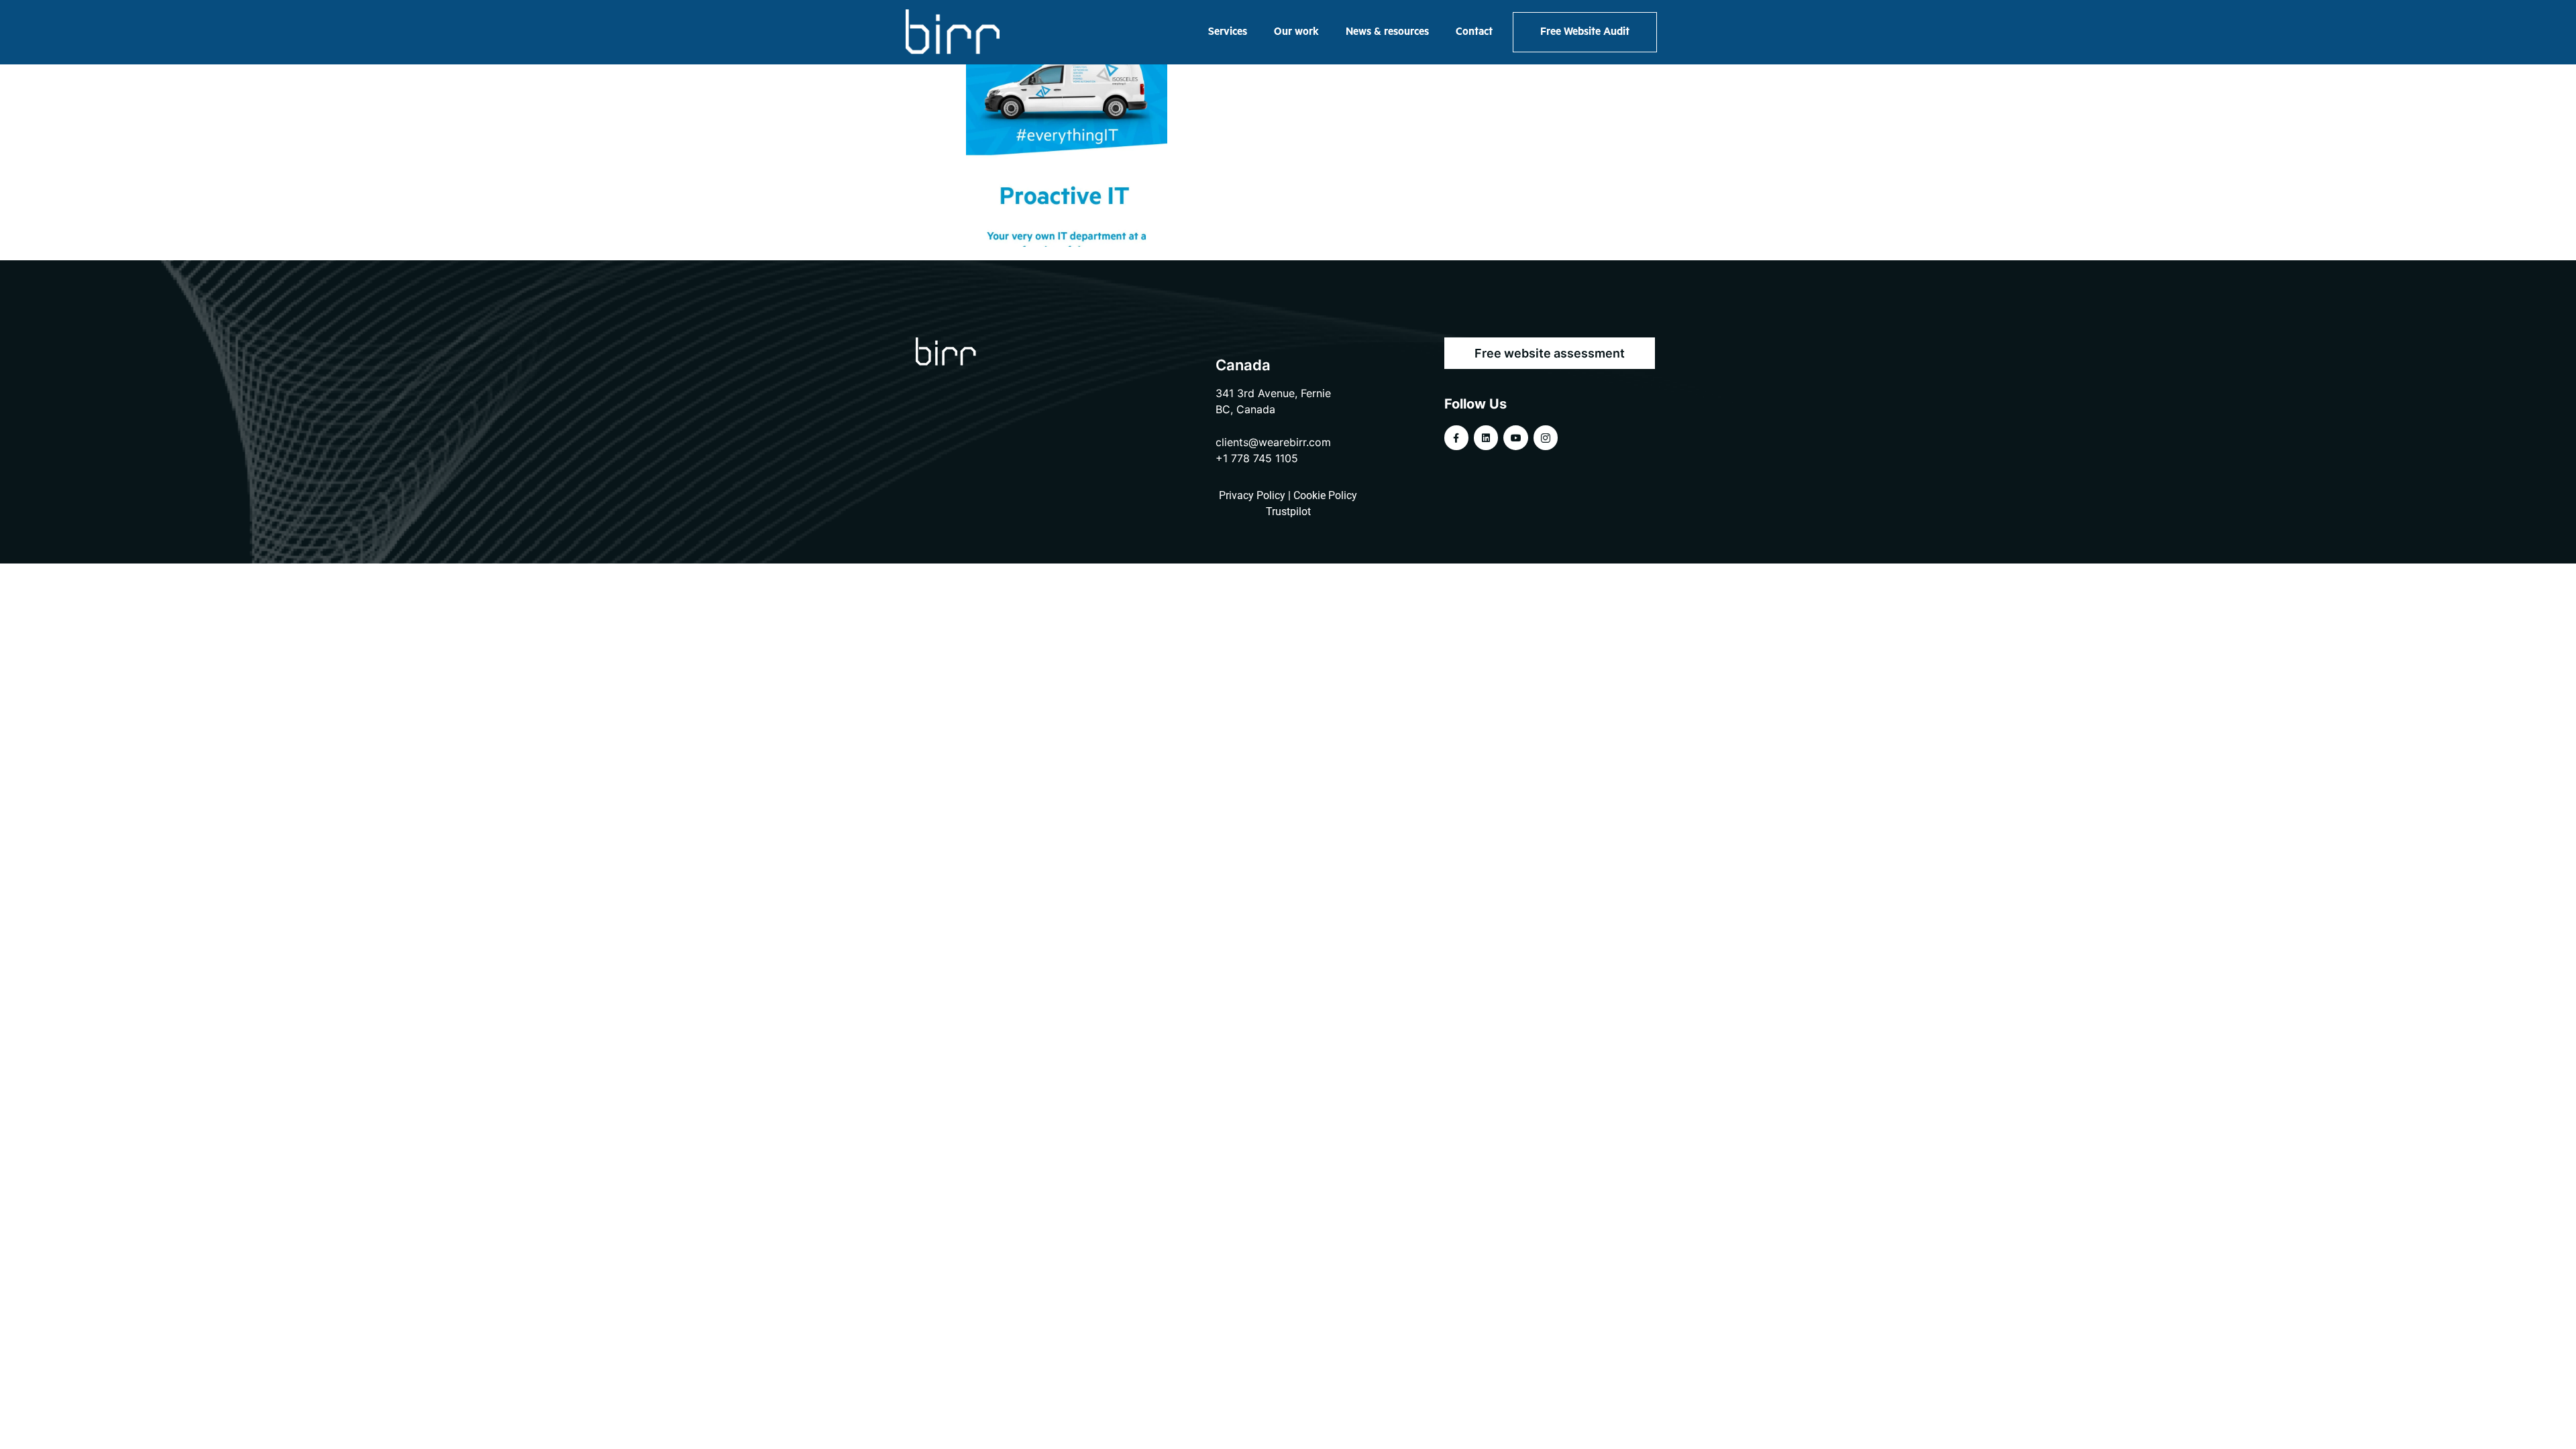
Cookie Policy (1325, 495)
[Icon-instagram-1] (1546, 437)
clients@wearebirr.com (1273, 442)
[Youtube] (1515, 437)
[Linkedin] (1486, 437)
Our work (1296, 32)
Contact (1474, 32)
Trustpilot (1288, 512)
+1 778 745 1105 (1257, 458)
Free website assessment (1550, 353)
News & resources (1387, 32)
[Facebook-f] (1456, 437)
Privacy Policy (1252, 495)
